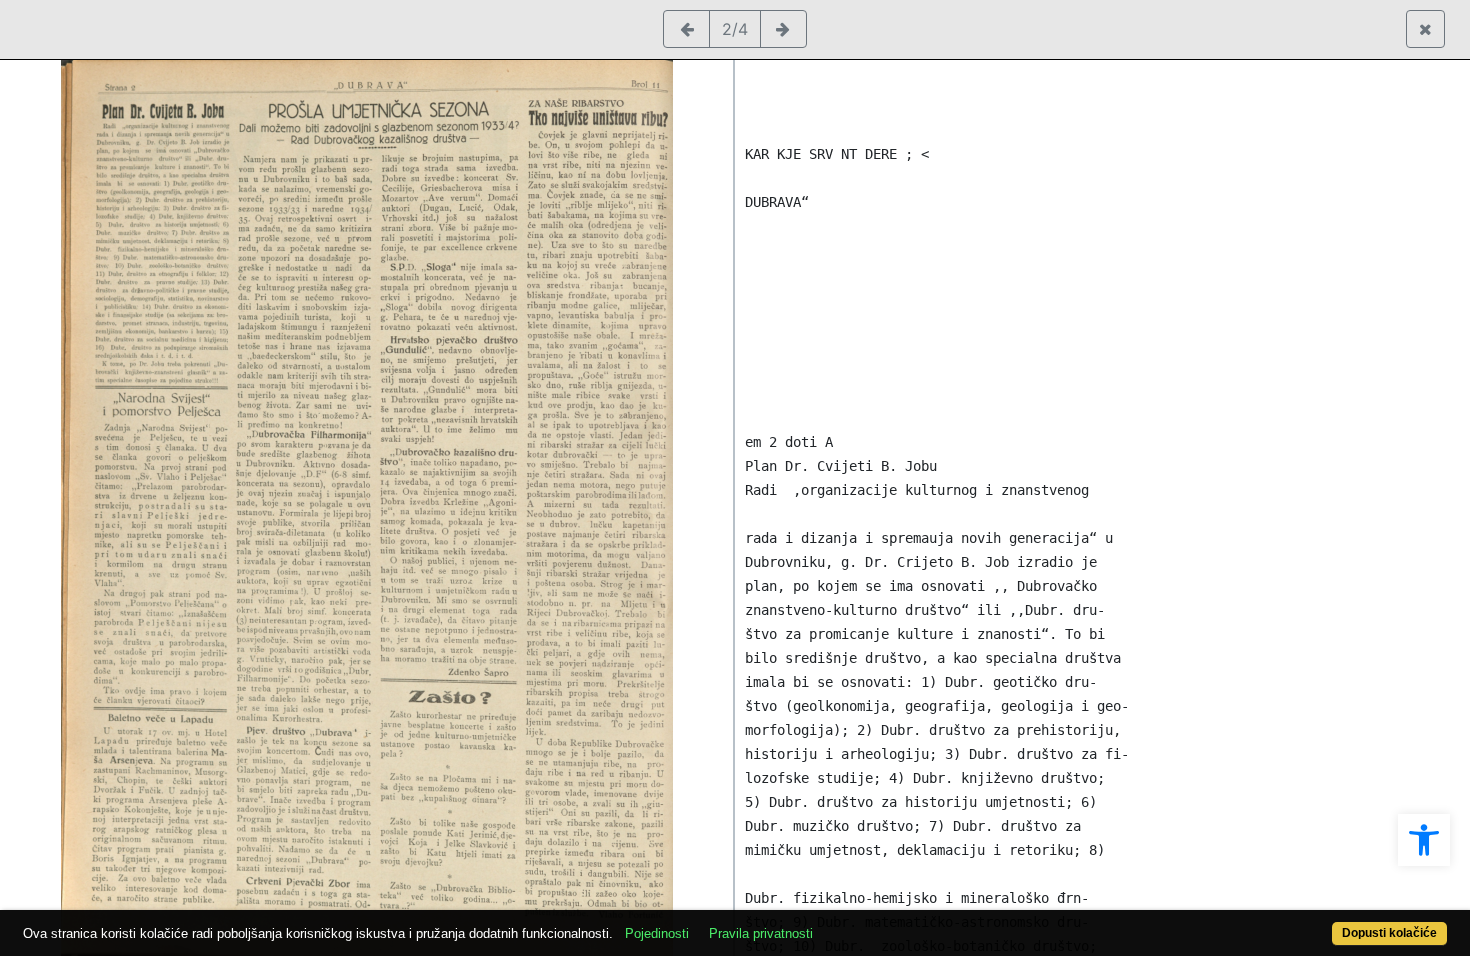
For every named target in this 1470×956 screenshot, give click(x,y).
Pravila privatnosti (761, 933)
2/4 (735, 29)
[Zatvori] (1425, 29)
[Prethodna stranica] (686, 29)
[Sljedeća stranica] (783, 29)
